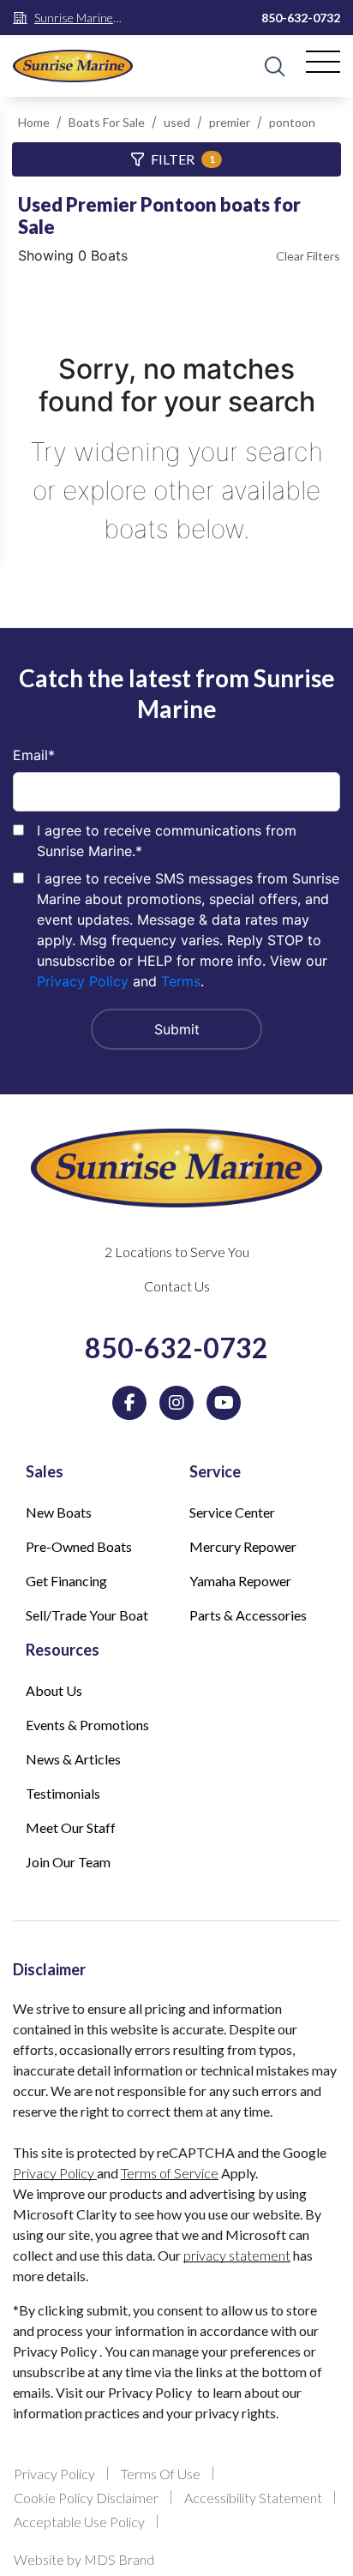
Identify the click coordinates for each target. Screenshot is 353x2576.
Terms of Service (170, 2173)
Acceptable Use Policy (79, 2522)
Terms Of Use (161, 2474)
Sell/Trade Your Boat (87, 1615)
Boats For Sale (107, 122)
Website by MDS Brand (84, 2559)
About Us (54, 1690)
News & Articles (73, 1759)
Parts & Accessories (248, 1615)
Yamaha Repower (240, 1581)
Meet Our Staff (71, 1827)
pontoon (292, 122)
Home (34, 122)
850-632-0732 (301, 18)
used (177, 122)
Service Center (232, 1512)
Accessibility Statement (253, 2498)
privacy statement (237, 2255)
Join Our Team (68, 1862)
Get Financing (66, 1581)
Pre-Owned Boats (79, 1546)
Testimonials (63, 1793)
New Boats (59, 1512)
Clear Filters (308, 256)
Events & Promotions (87, 1725)
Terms (181, 981)
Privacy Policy (83, 981)
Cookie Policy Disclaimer (86, 2498)
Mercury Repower (243, 1546)
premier (230, 122)
